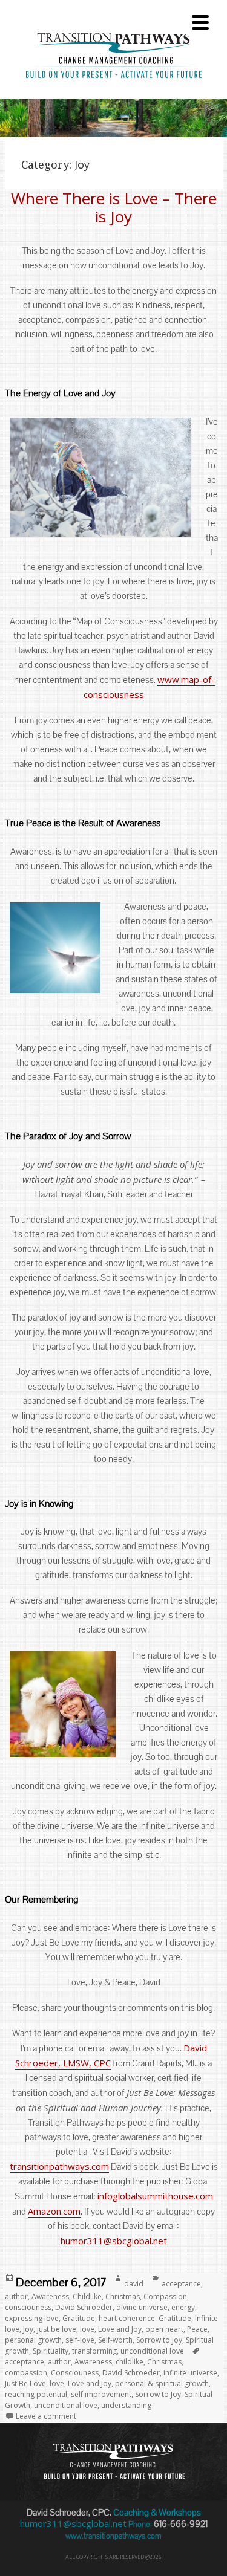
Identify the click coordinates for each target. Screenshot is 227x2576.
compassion (26, 2373)
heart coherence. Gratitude (145, 2318)
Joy (28, 2329)
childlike (130, 2362)
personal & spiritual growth (162, 2383)
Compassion (165, 2296)
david (134, 2284)
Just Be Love (25, 2383)
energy (183, 2307)
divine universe (142, 2307)
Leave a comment (46, 2416)
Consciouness (75, 2373)
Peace (197, 2329)
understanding (126, 2405)
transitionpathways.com (59, 2166)
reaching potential (36, 2394)
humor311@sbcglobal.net (114, 2241)
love (87, 2329)
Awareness (50, 2296)
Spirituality (51, 2351)
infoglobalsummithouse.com (155, 2196)
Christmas (123, 2296)
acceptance (181, 2284)
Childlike (87, 2296)
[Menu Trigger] (200, 21)
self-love (80, 2340)
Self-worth (115, 2340)
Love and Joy (120, 2329)
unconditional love (152, 2351)
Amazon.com (54, 2211)
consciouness (28, 2307)
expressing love (32, 2318)
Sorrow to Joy (159, 2340)
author (16, 2296)
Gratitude (79, 2318)
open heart (164, 2329)
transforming (94, 2351)
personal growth (33, 2340)
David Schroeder (84, 2307)
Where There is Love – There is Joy (114, 207)
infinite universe (190, 2373)
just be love (57, 2329)
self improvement (101, 2394)
